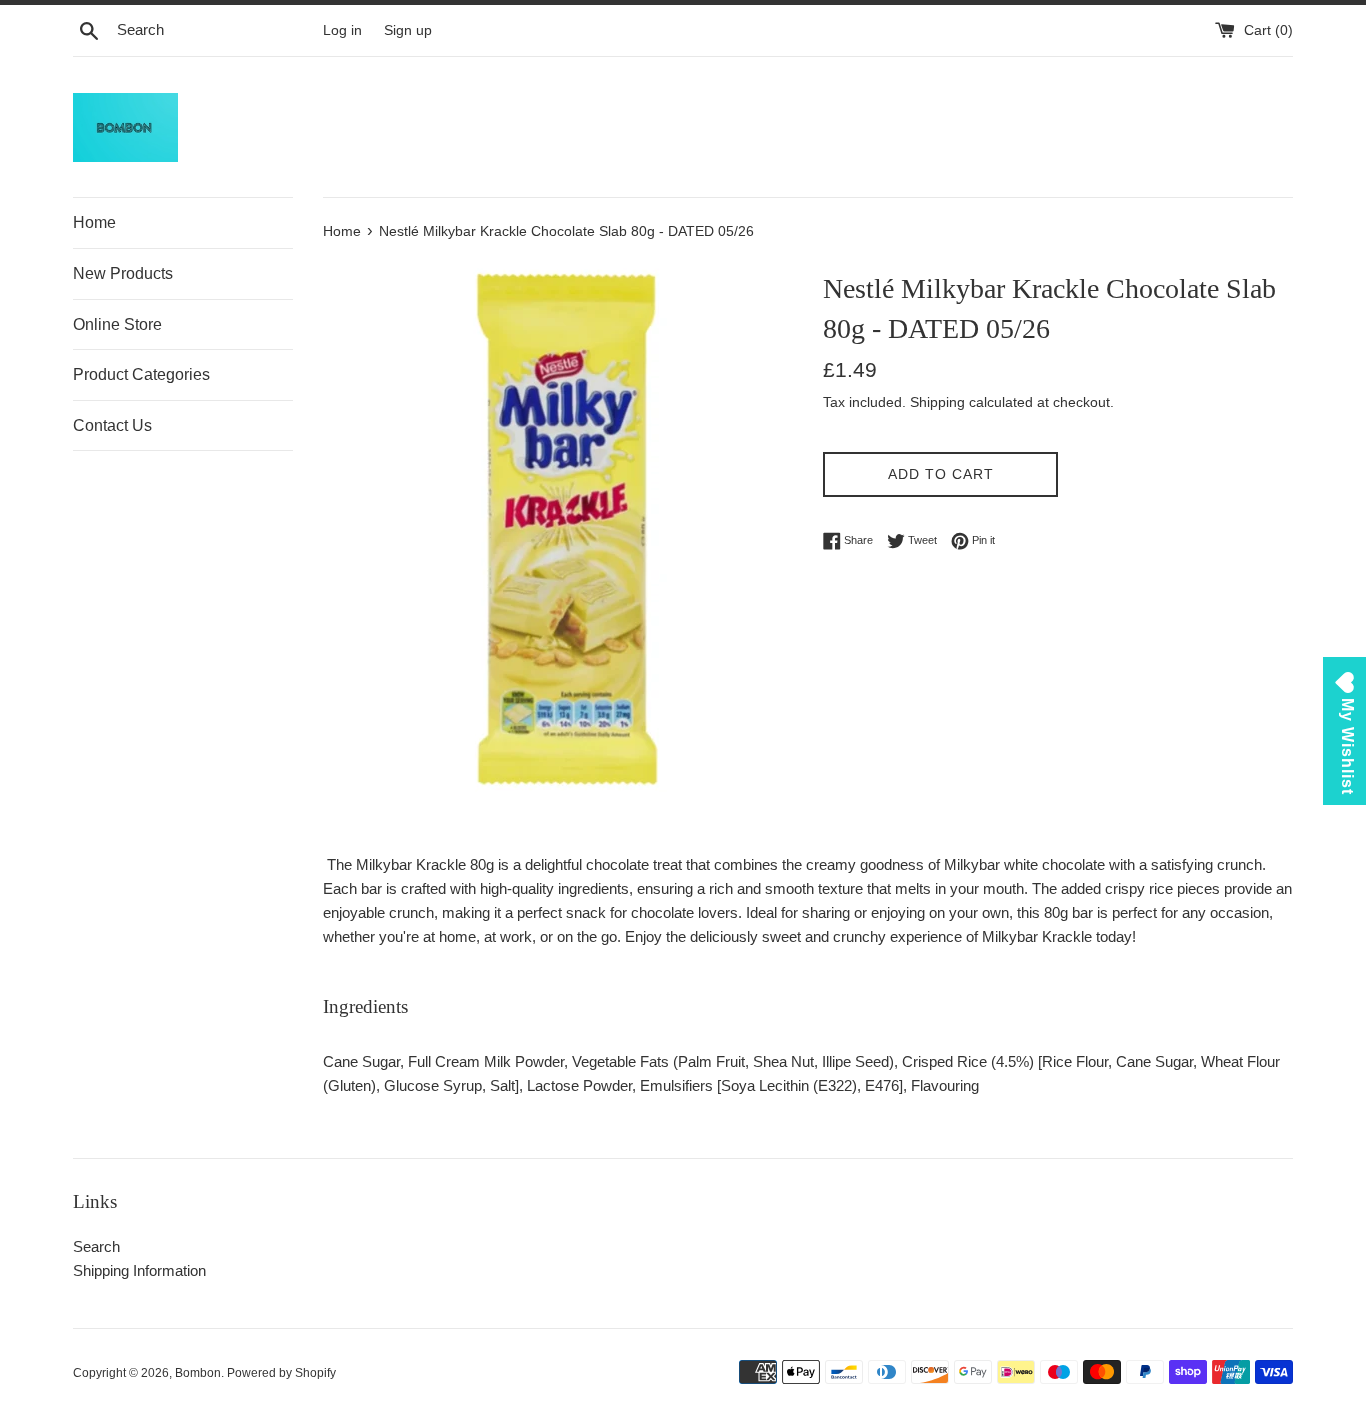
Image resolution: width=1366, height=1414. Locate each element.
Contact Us (112, 425)
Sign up (408, 30)
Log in (342, 30)
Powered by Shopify (281, 1373)
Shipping (937, 402)
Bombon (198, 1373)
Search (96, 1246)
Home (94, 222)
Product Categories (141, 374)
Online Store (117, 324)
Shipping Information (139, 1270)
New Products (123, 273)
